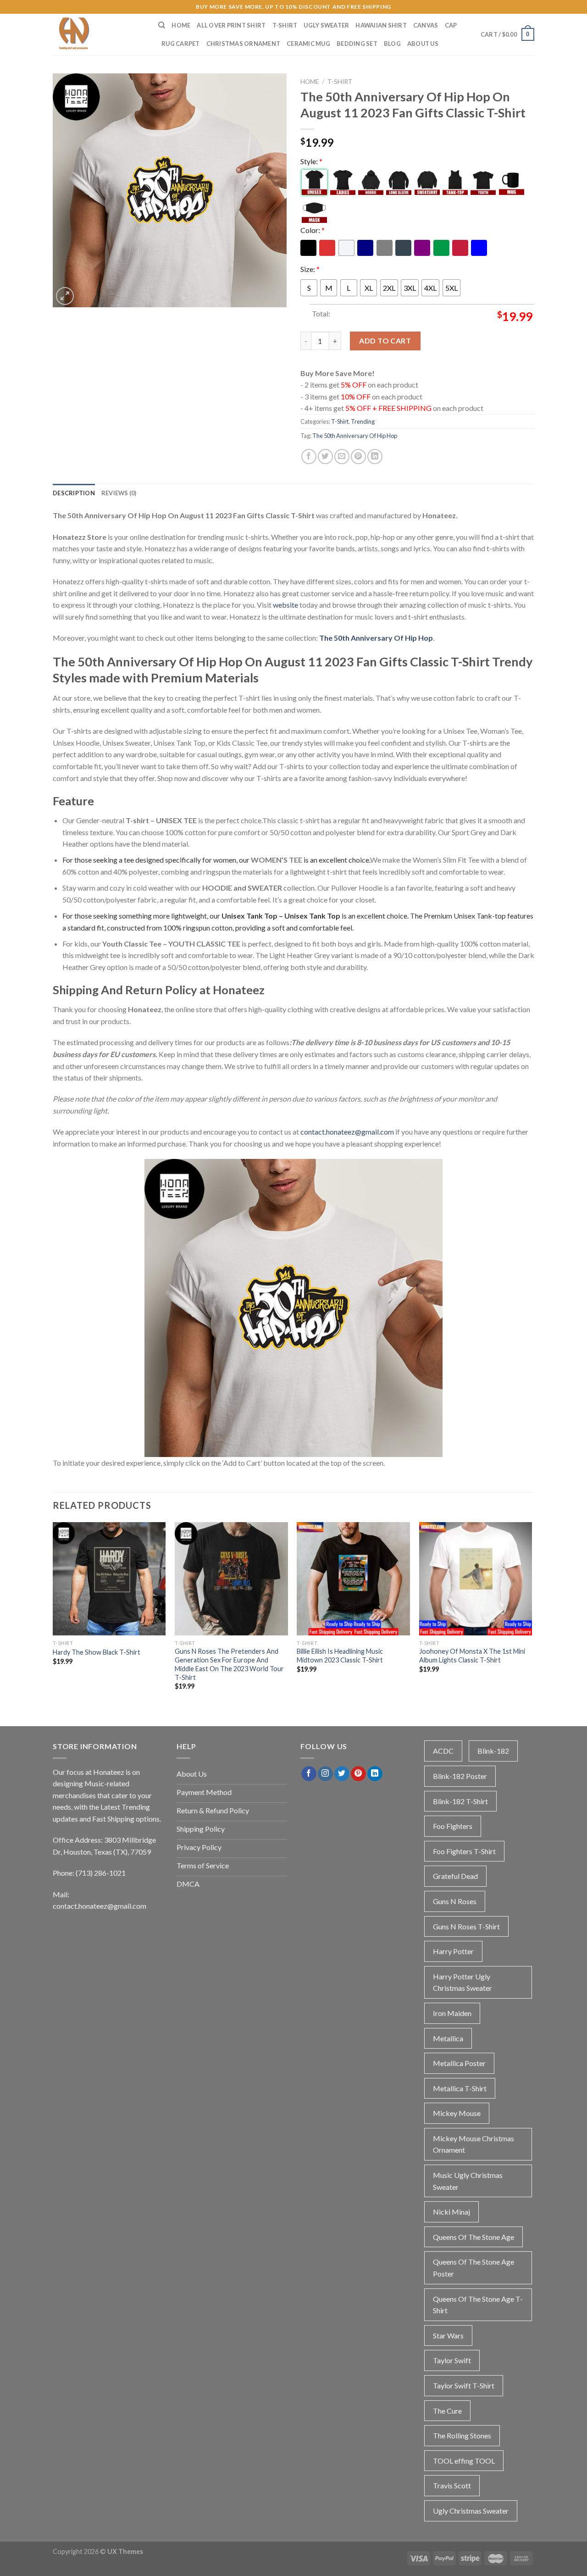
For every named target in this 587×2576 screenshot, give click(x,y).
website (285, 605)
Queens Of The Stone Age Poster (473, 2268)
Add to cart (385, 341)
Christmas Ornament (244, 44)
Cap (451, 25)
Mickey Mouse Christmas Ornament (473, 2144)
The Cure (447, 2411)
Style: (311, 161)
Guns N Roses (455, 1901)
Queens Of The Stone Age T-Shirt (478, 2305)
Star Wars (448, 2335)
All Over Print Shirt (231, 25)
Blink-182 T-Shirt (460, 1801)
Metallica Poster (459, 2063)
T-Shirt (285, 25)
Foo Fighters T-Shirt (464, 1851)
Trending (363, 421)
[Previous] (53, 1614)
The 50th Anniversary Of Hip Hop (355, 436)
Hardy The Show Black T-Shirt (97, 1652)
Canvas (426, 25)
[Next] (532, 1614)
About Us (423, 44)
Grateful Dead (455, 1876)
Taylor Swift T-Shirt (464, 2385)
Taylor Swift (452, 2360)
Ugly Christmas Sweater (471, 2511)
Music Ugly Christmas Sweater (468, 2181)
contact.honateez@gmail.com (347, 1132)
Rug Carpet (181, 44)
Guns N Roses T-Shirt (466, 1926)
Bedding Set (357, 44)
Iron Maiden (452, 2013)
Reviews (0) (119, 493)
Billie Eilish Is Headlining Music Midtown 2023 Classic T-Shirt (340, 1656)
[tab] (74, 493)
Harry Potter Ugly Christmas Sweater (462, 1982)
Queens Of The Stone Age (473, 2237)
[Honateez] (99, 34)
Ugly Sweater (326, 25)
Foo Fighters (453, 1826)
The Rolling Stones (462, 2435)
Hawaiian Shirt (381, 25)
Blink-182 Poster (460, 1776)
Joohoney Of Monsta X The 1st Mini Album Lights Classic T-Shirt (472, 1656)
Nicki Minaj (451, 2212)
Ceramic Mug (308, 44)
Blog (392, 44)
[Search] (162, 25)
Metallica (448, 2038)
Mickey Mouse (457, 2113)
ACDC (443, 1751)
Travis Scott (452, 2485)
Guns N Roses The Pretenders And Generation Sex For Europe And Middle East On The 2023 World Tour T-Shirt (229, 1664)
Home (181, 25)
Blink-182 (493, 1751)
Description (74, 493)
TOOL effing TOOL (464, 2461)
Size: (310, 269)
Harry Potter (453, 1951)
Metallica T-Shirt (460, 2088)
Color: (313, 230)
